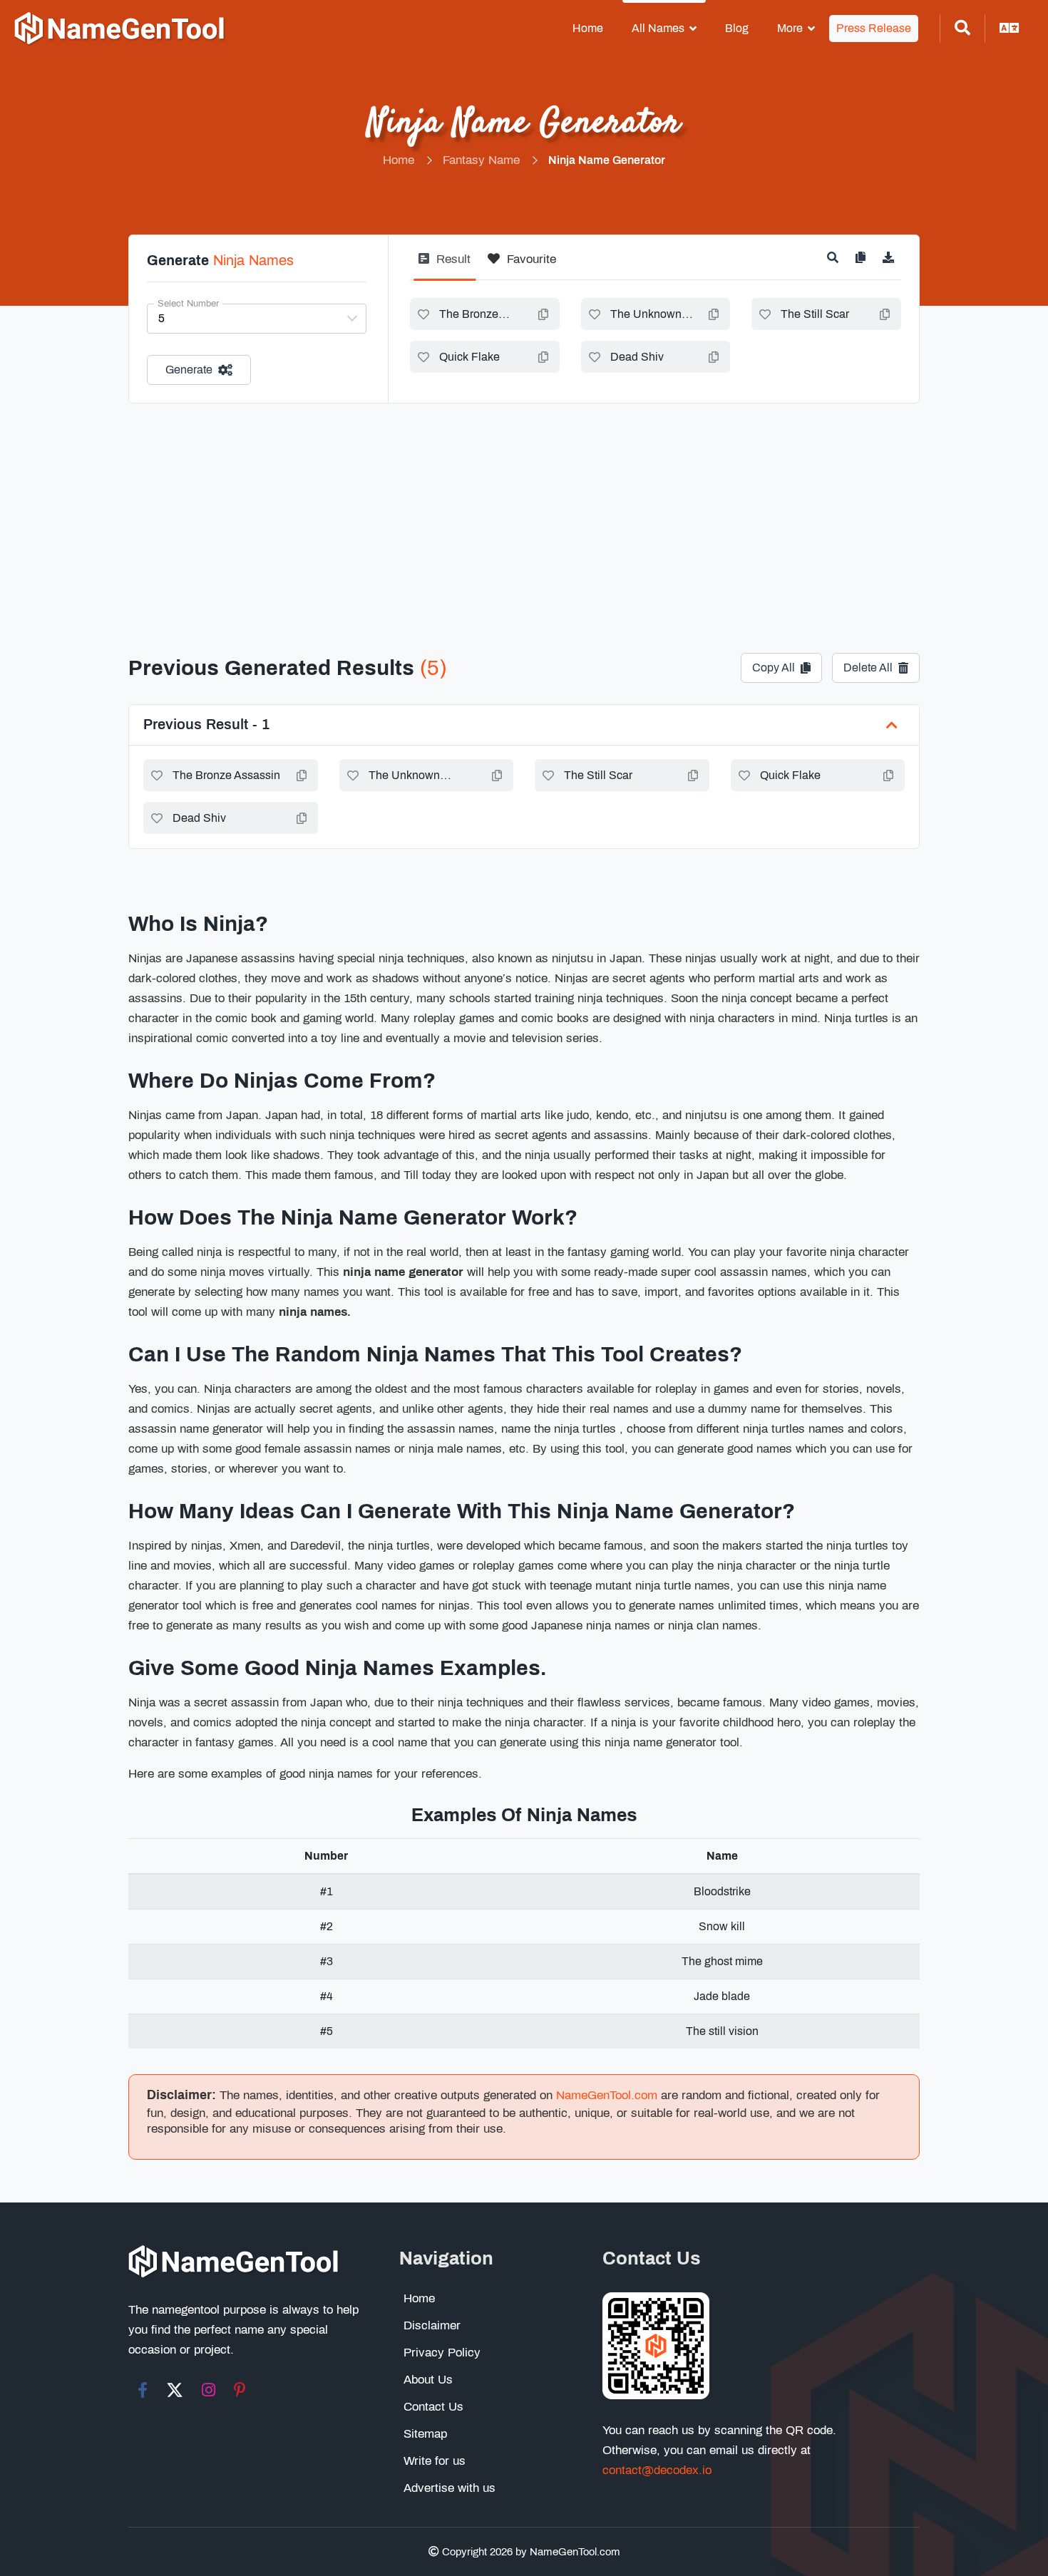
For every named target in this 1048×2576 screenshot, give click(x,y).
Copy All (774, 668)
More (790, 28)
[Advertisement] (524, 510)
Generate (189, 370)
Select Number (188, 304)
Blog (737, 28)
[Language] (1010, 29)
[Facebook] (143, 2390)
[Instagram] (209, 2390)
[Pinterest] (240, 2390)
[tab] (445, 265)
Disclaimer (432, 2325)
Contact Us (433, 2407)
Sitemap (425, 2434)
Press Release (874, 28)
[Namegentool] (120, 29)
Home (588, 28)
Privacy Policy (442, 2353)
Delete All (868, 668)
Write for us (435, 2461)
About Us (428, 2380)
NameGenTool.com (607, 2095)
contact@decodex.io (657, 2470)
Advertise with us (449, 2488)
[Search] (962, 29)
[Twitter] (175, 2390)
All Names (658, 28)
